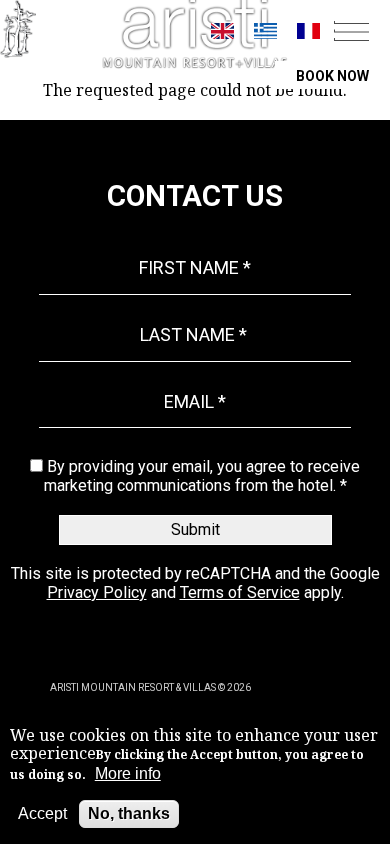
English (222, 31)
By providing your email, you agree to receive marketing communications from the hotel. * (202, 475)
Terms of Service (240, 592)
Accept (42, 813)
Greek (265, 31)
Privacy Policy (97, 592)
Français (308, 31)
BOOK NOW (332, 76)
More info (128, 773)
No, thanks (129, 813)
